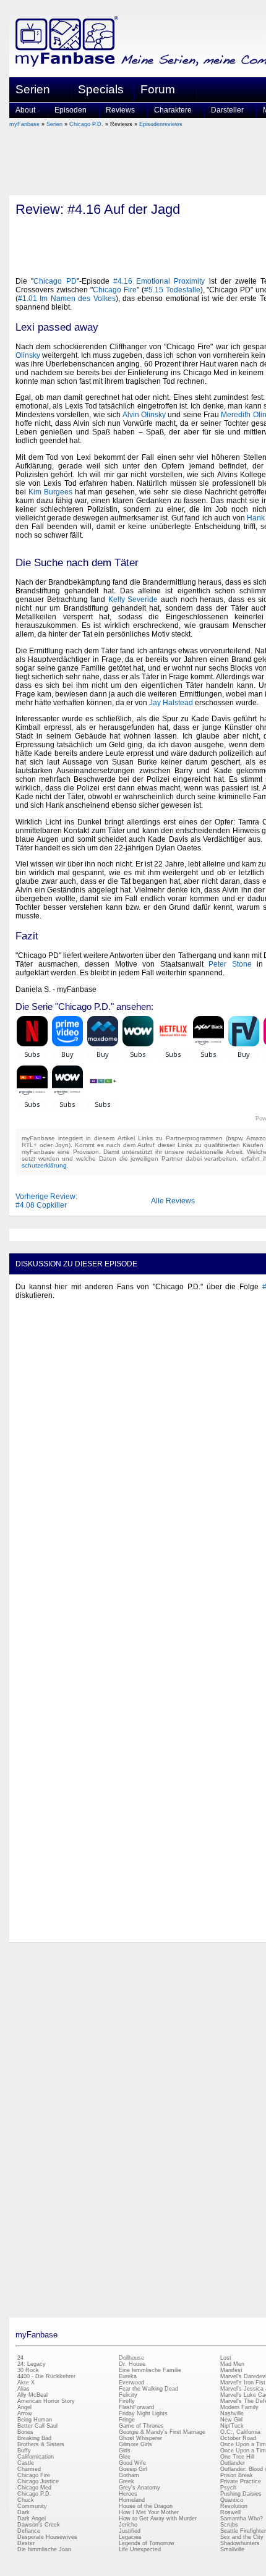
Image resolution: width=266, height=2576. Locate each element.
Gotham (129, 2475)
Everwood (131, 2383)
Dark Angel (32, 2519)
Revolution (234, 2506)
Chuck (26, 2500)
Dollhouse (131, 2358)
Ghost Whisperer (140, 2438)
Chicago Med (34, 2488)
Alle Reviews (173, 1201)
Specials (101, 89)
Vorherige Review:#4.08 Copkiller (46, 1201)
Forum (158, 89)
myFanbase (24, 124)
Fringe (127, 2420)
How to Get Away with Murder (158, 2519)
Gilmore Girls (135, 2444)
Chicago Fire (115, 290)
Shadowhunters (240, 2543)
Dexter (26, 2543)
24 (20, 2358)
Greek (127, 2481)
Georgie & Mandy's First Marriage (162, 2432)
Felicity (128, 2395)
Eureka (128, 2376)
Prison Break (237, 2475)
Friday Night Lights (143, 2413)
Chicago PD (55, 281)
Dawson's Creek (39, 2525)
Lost (226, 2358)
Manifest (231, 2370)
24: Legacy (32, 2364)
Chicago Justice (38, 2481)
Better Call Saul (37, 2426)
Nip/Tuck (232, 2426)
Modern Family (239, 2407)
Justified (130, 2531)
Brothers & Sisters (41, 2444)
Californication (36, 2457)
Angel (24, 2407)
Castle (26, 2463)
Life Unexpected (140, 2549)
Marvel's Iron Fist (243, 2383)
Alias (24, 2389)
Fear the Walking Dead (148, 2389)
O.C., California (240, 2432)
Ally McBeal (32, 2395)
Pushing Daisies (241, 2494)
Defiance (29, 2531)
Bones (25, 2432)
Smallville (232, 2549)
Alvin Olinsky (144, 415)
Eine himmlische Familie (150, 2370)
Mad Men (232, 2364)
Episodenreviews (161, 124)
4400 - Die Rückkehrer (46, 2376)
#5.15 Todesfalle (172, 290)
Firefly (127, 2401)
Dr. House (132, 2364)
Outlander (233, 2463)
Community (32, 2506)
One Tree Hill (237, 2457)
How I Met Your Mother (149, 2512)
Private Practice (241, 2481)
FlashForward (136, 2407)
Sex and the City (242, 2537)
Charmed (29, 2469)
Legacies (130, 2537)
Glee (125, 2457)
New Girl (231, 2420)
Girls (125, 2451)
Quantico (232, 2500)
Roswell (230, 2512)
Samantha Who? (242, 2519)
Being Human (35, 2420)
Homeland (132, 2500)
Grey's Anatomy (139, 2488)
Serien (54, 124)
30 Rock (28, 2370)
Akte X (26, 2383)
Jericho (128, 2525)
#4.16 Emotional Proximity (159, 281)
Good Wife (132, 2463)
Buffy (24, 2451)
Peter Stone (230, 964)
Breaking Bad (34, 2438)
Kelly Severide (133, 600)
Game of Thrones (141, 2426)
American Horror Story (46, 2401)
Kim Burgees (50, 492)
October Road (238, 2438)
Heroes (128, 2494)
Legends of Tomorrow (147, 2543)
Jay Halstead (171, 703)
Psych (228, 2488)
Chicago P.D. (86, 124)
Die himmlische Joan (44, 2549)
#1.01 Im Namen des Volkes (67, 299)
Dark (24, 2512)
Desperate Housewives (47, 2537)
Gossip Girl (133, 2469)
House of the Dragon (146, 2506)
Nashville (232, 2413)
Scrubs (229, 2525)
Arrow (25, 2413)
